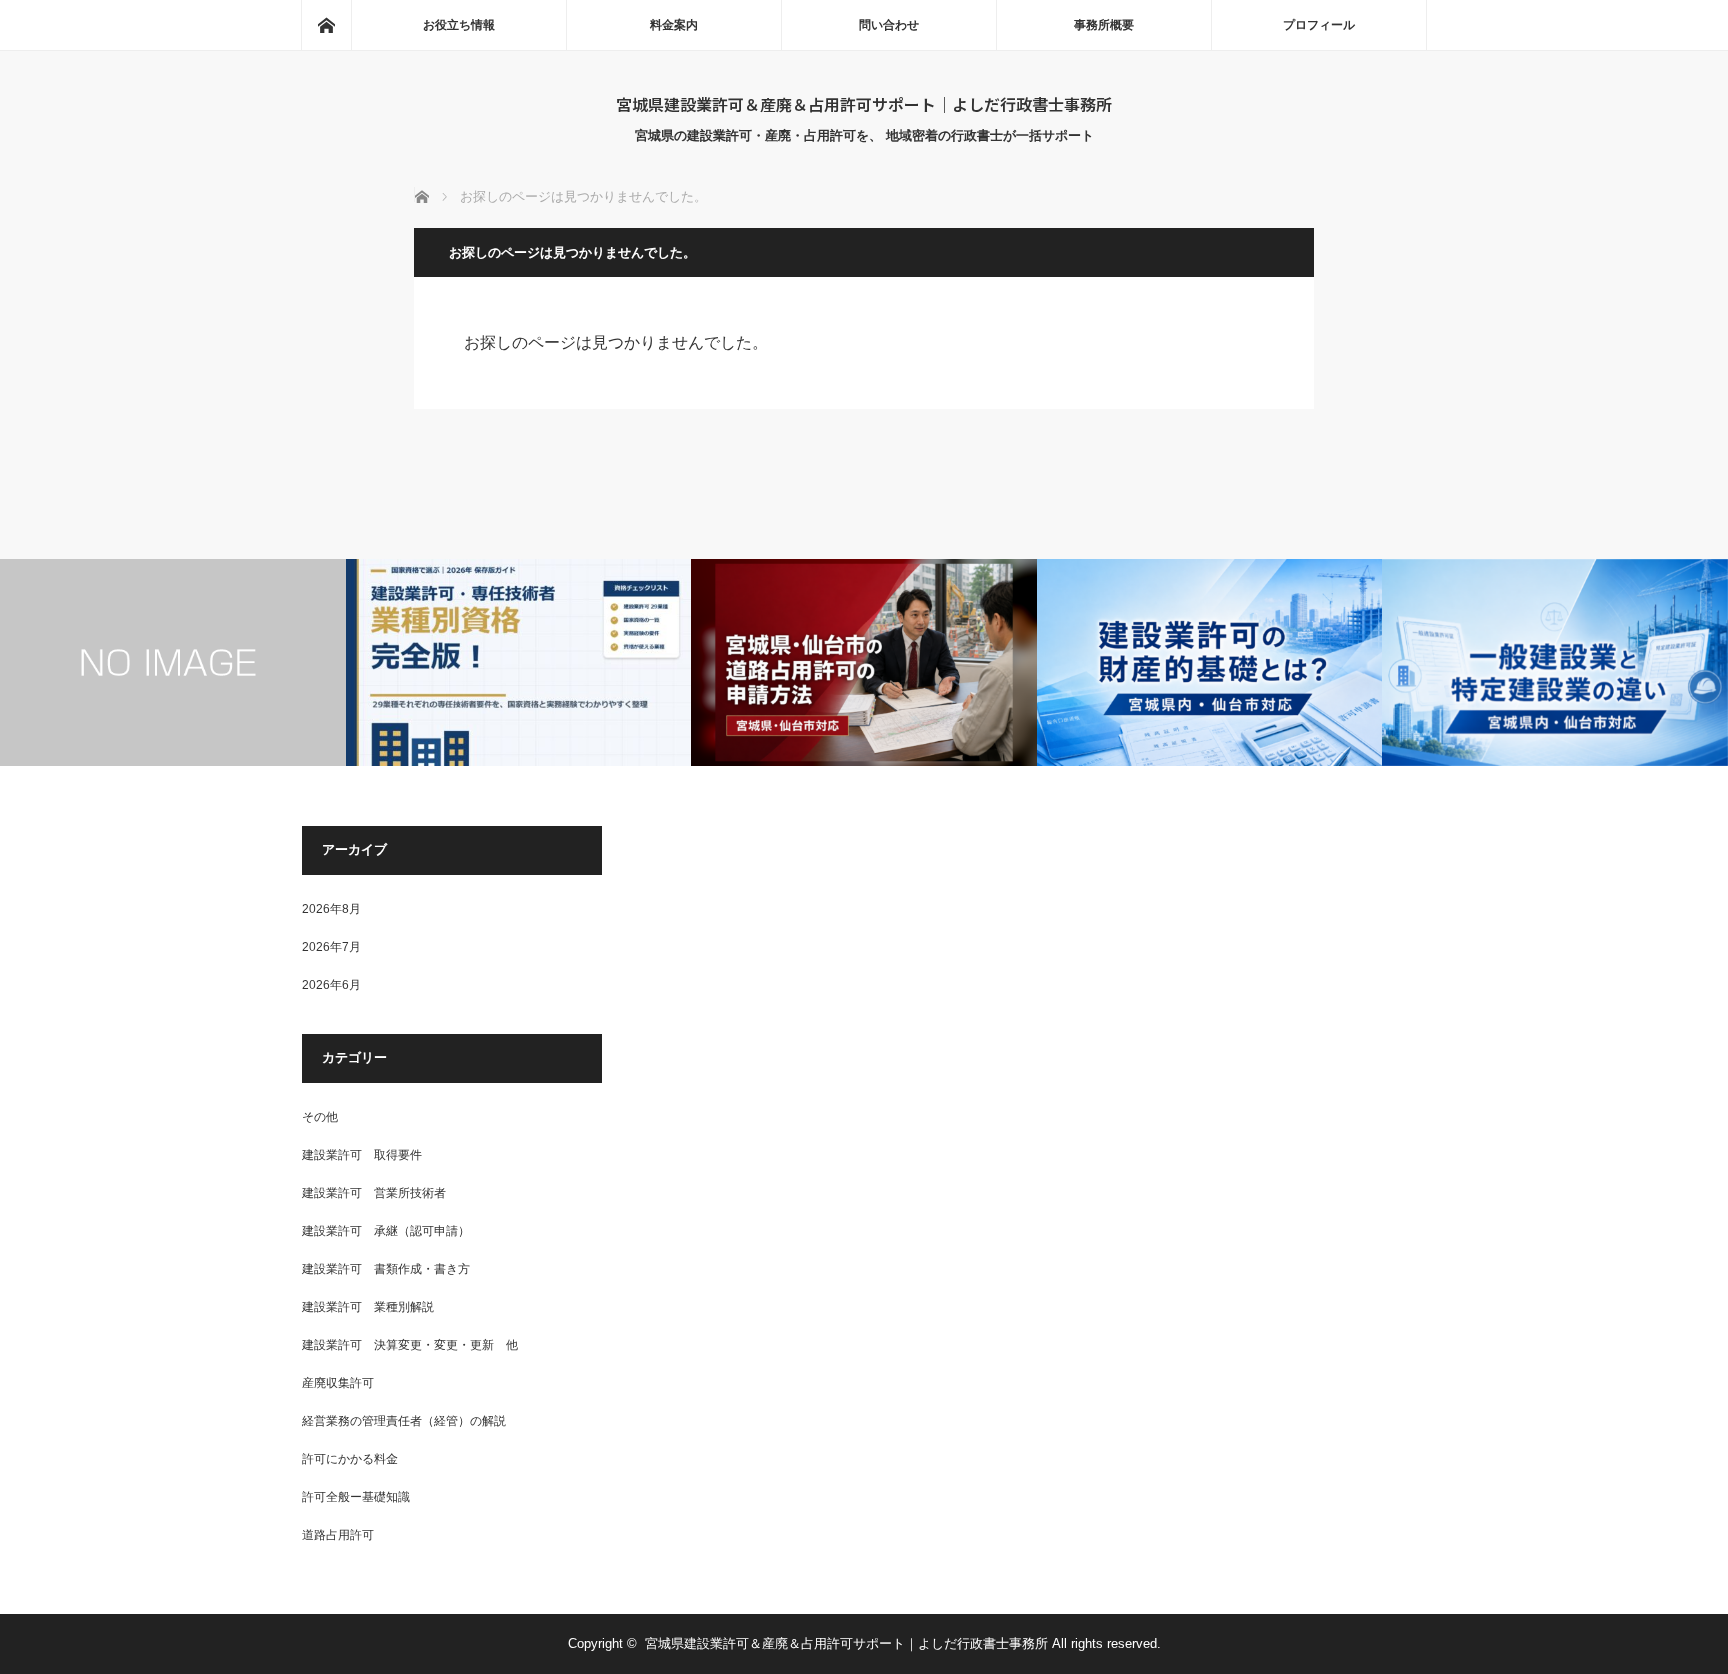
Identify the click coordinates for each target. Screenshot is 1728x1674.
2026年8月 (331, 909)
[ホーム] (326, 25)
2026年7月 (331, 947)
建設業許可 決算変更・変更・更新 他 (410, 1345)
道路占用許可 (338, 1535)
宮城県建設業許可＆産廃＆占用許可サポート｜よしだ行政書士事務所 (864, 104)
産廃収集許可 (338, 1383)
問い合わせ (889, 25)
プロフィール (1319, 25)
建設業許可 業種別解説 (368, 1307)
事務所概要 (1104, 25)
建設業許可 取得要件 (362, 1155)
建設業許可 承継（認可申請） (386, 1231)
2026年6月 (331, 985)
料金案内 (674, 25)
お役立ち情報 (459, 25)
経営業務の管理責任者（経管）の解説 (404, 1421)
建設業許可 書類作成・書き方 (386, 1269)
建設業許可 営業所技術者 (374, 1193)
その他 (320, 1117)
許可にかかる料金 (350, 1459)
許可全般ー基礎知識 (356, 1497)
